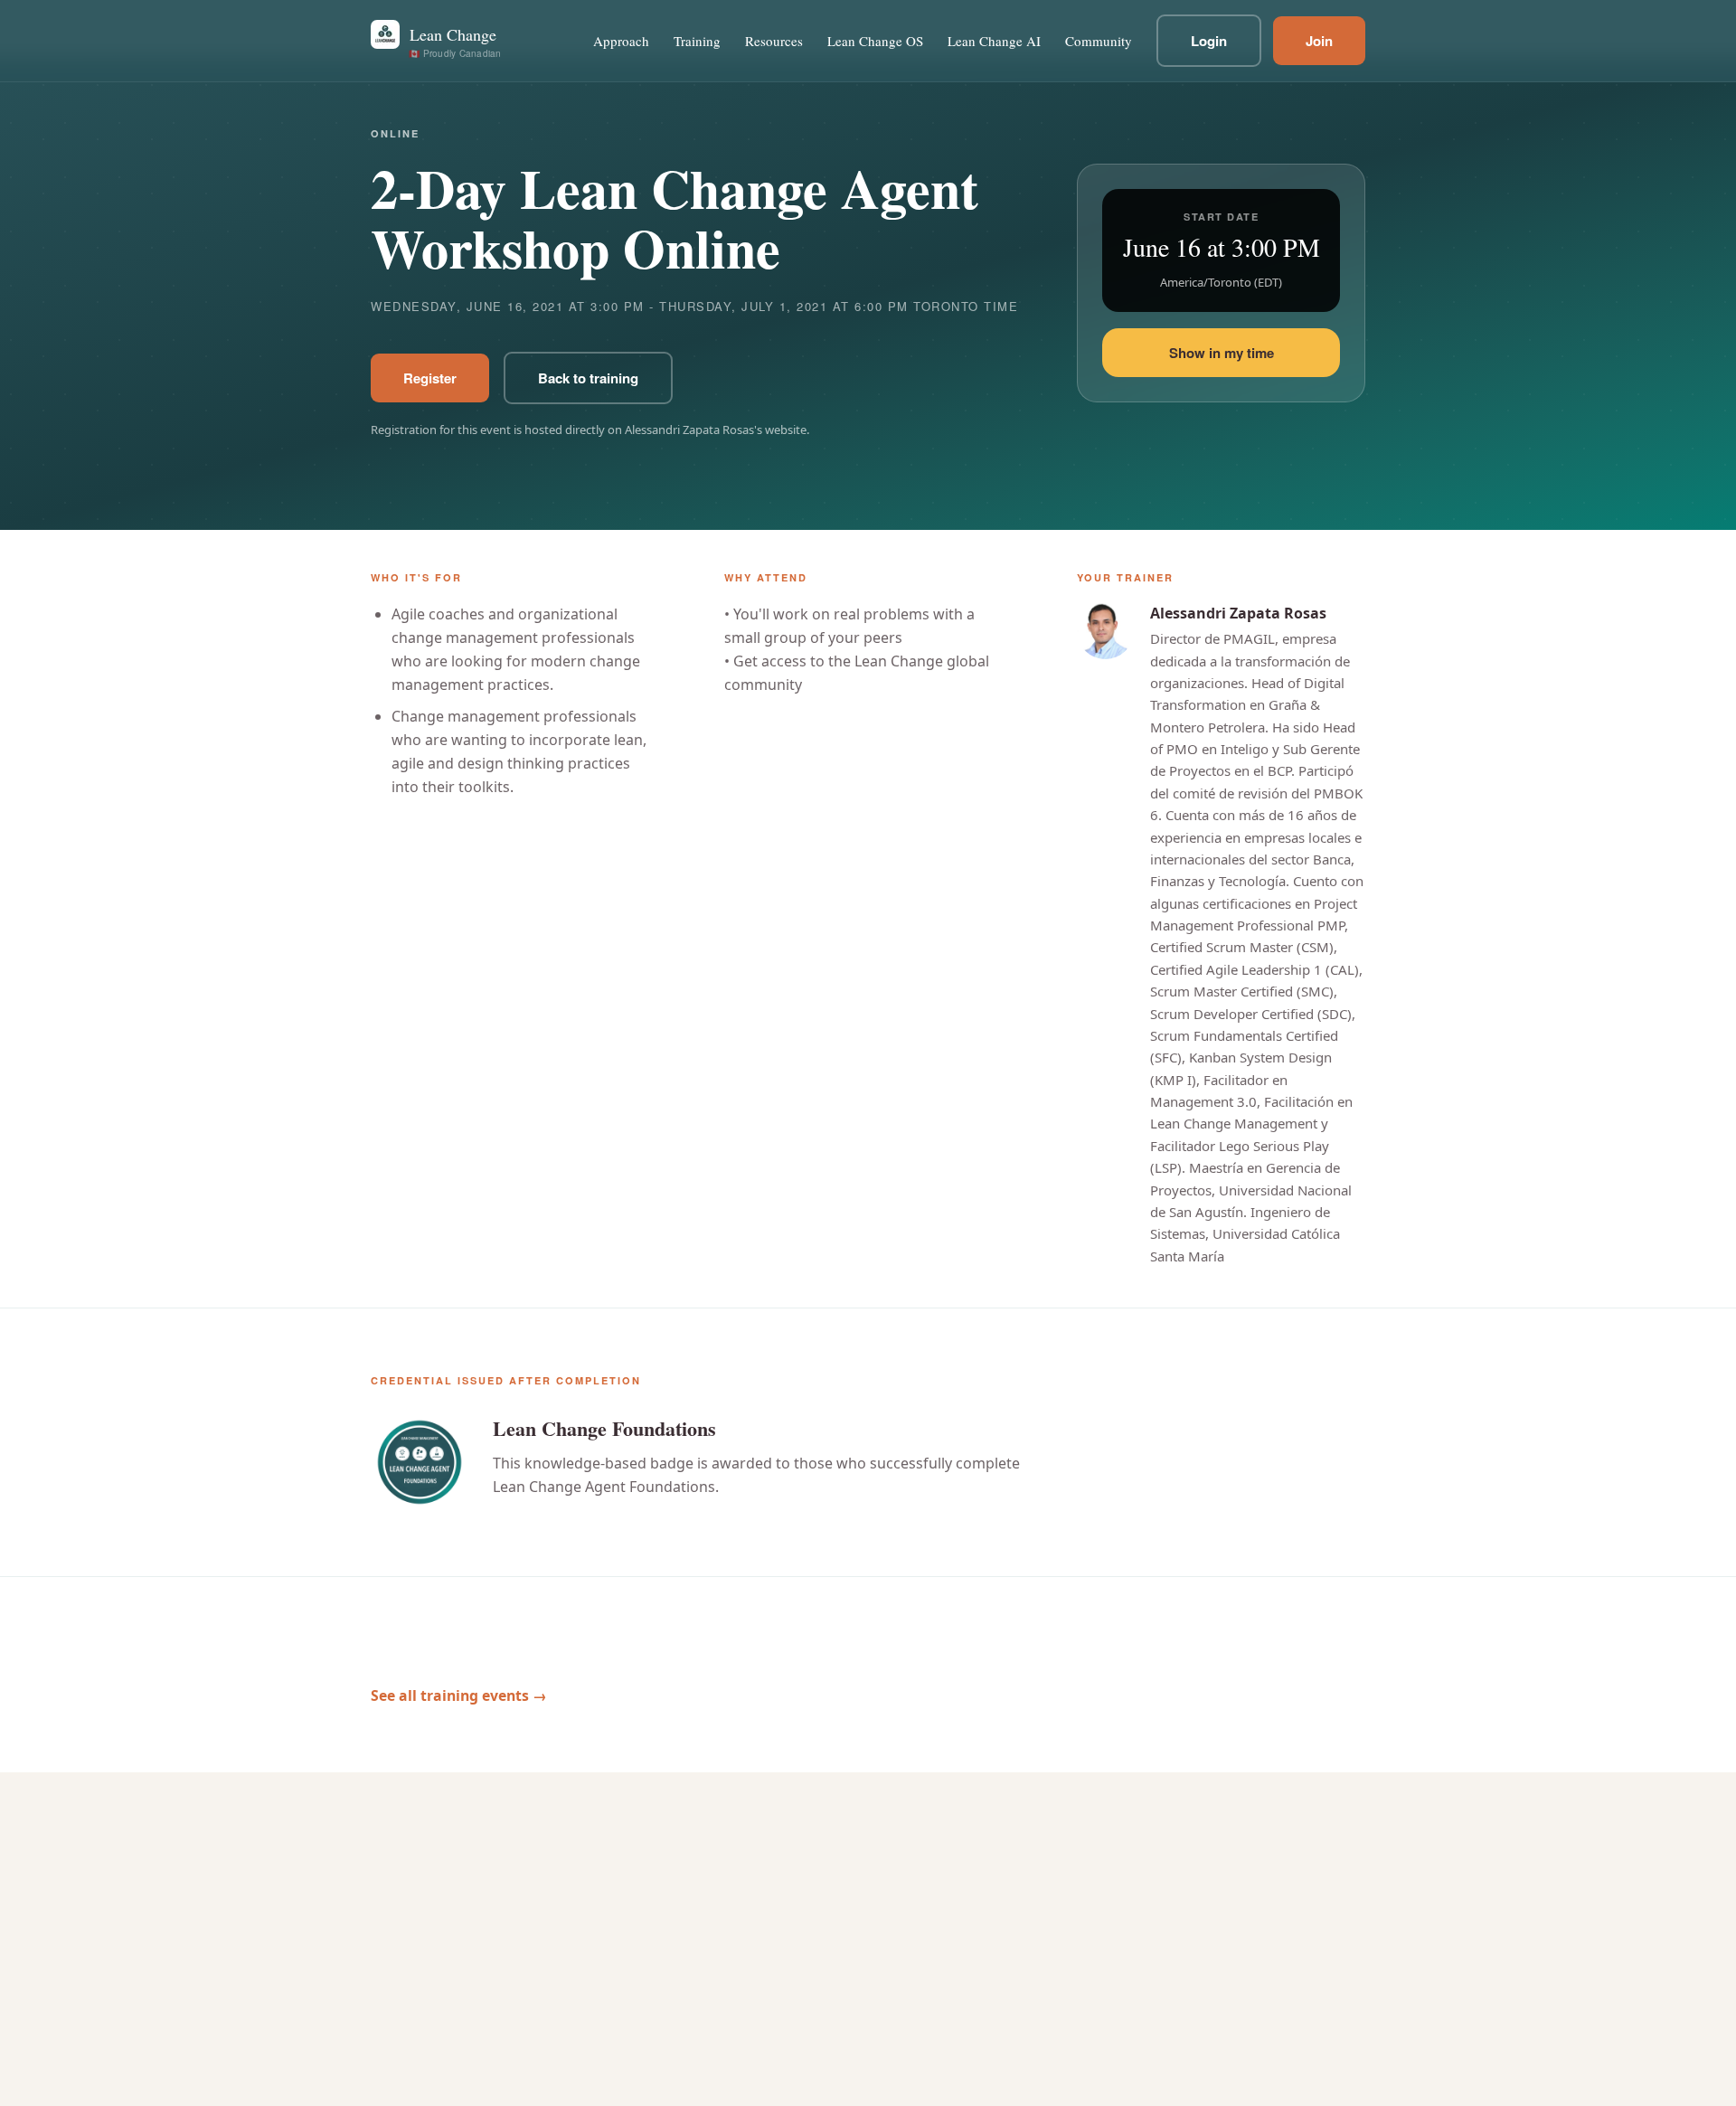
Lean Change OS (875, 41)
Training (697, 41)
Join (1319, 41)
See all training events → (459, 1695)
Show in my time (1222, 353)
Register (430, 378)
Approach (621, 41)
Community (1099, 41)
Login (1209, 41)
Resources (774, 41)
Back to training (588, 378)
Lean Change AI (994, 41)
